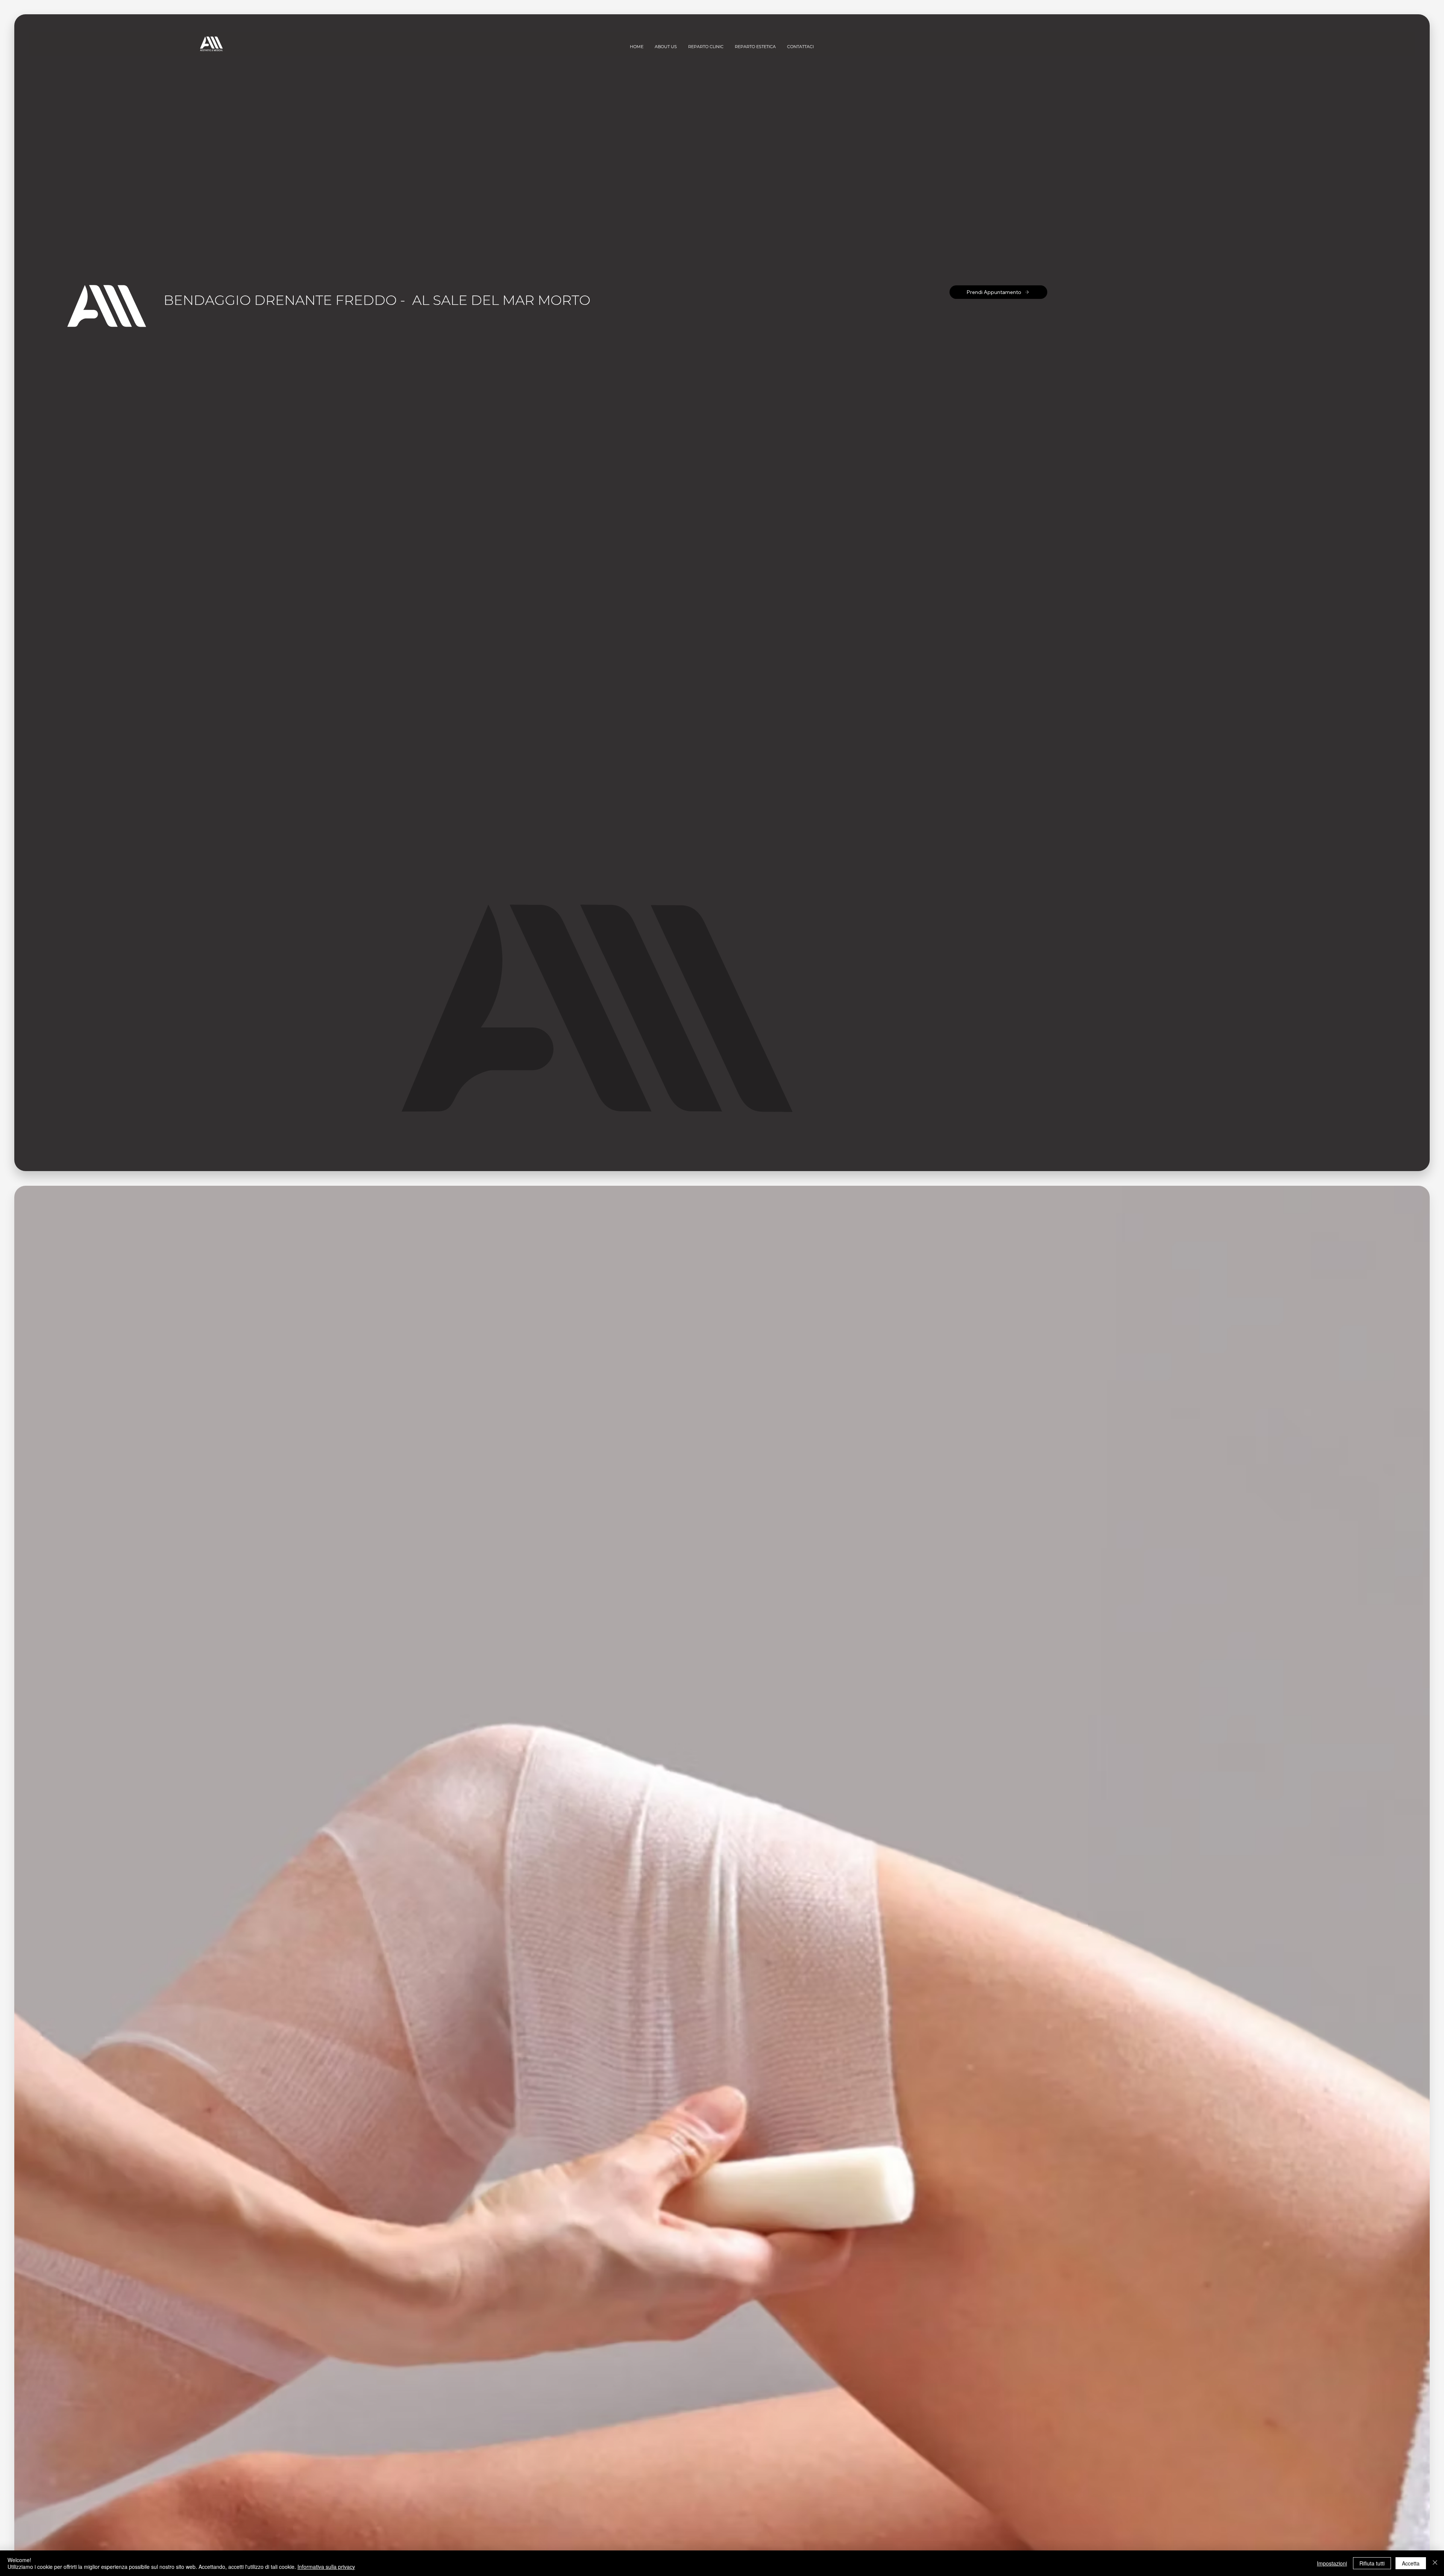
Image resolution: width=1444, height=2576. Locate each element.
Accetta (1411, 2563)
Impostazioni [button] (1332, 2563)
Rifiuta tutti (1372, 2563)
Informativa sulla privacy (326, 2567)
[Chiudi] (1435, 2563)
